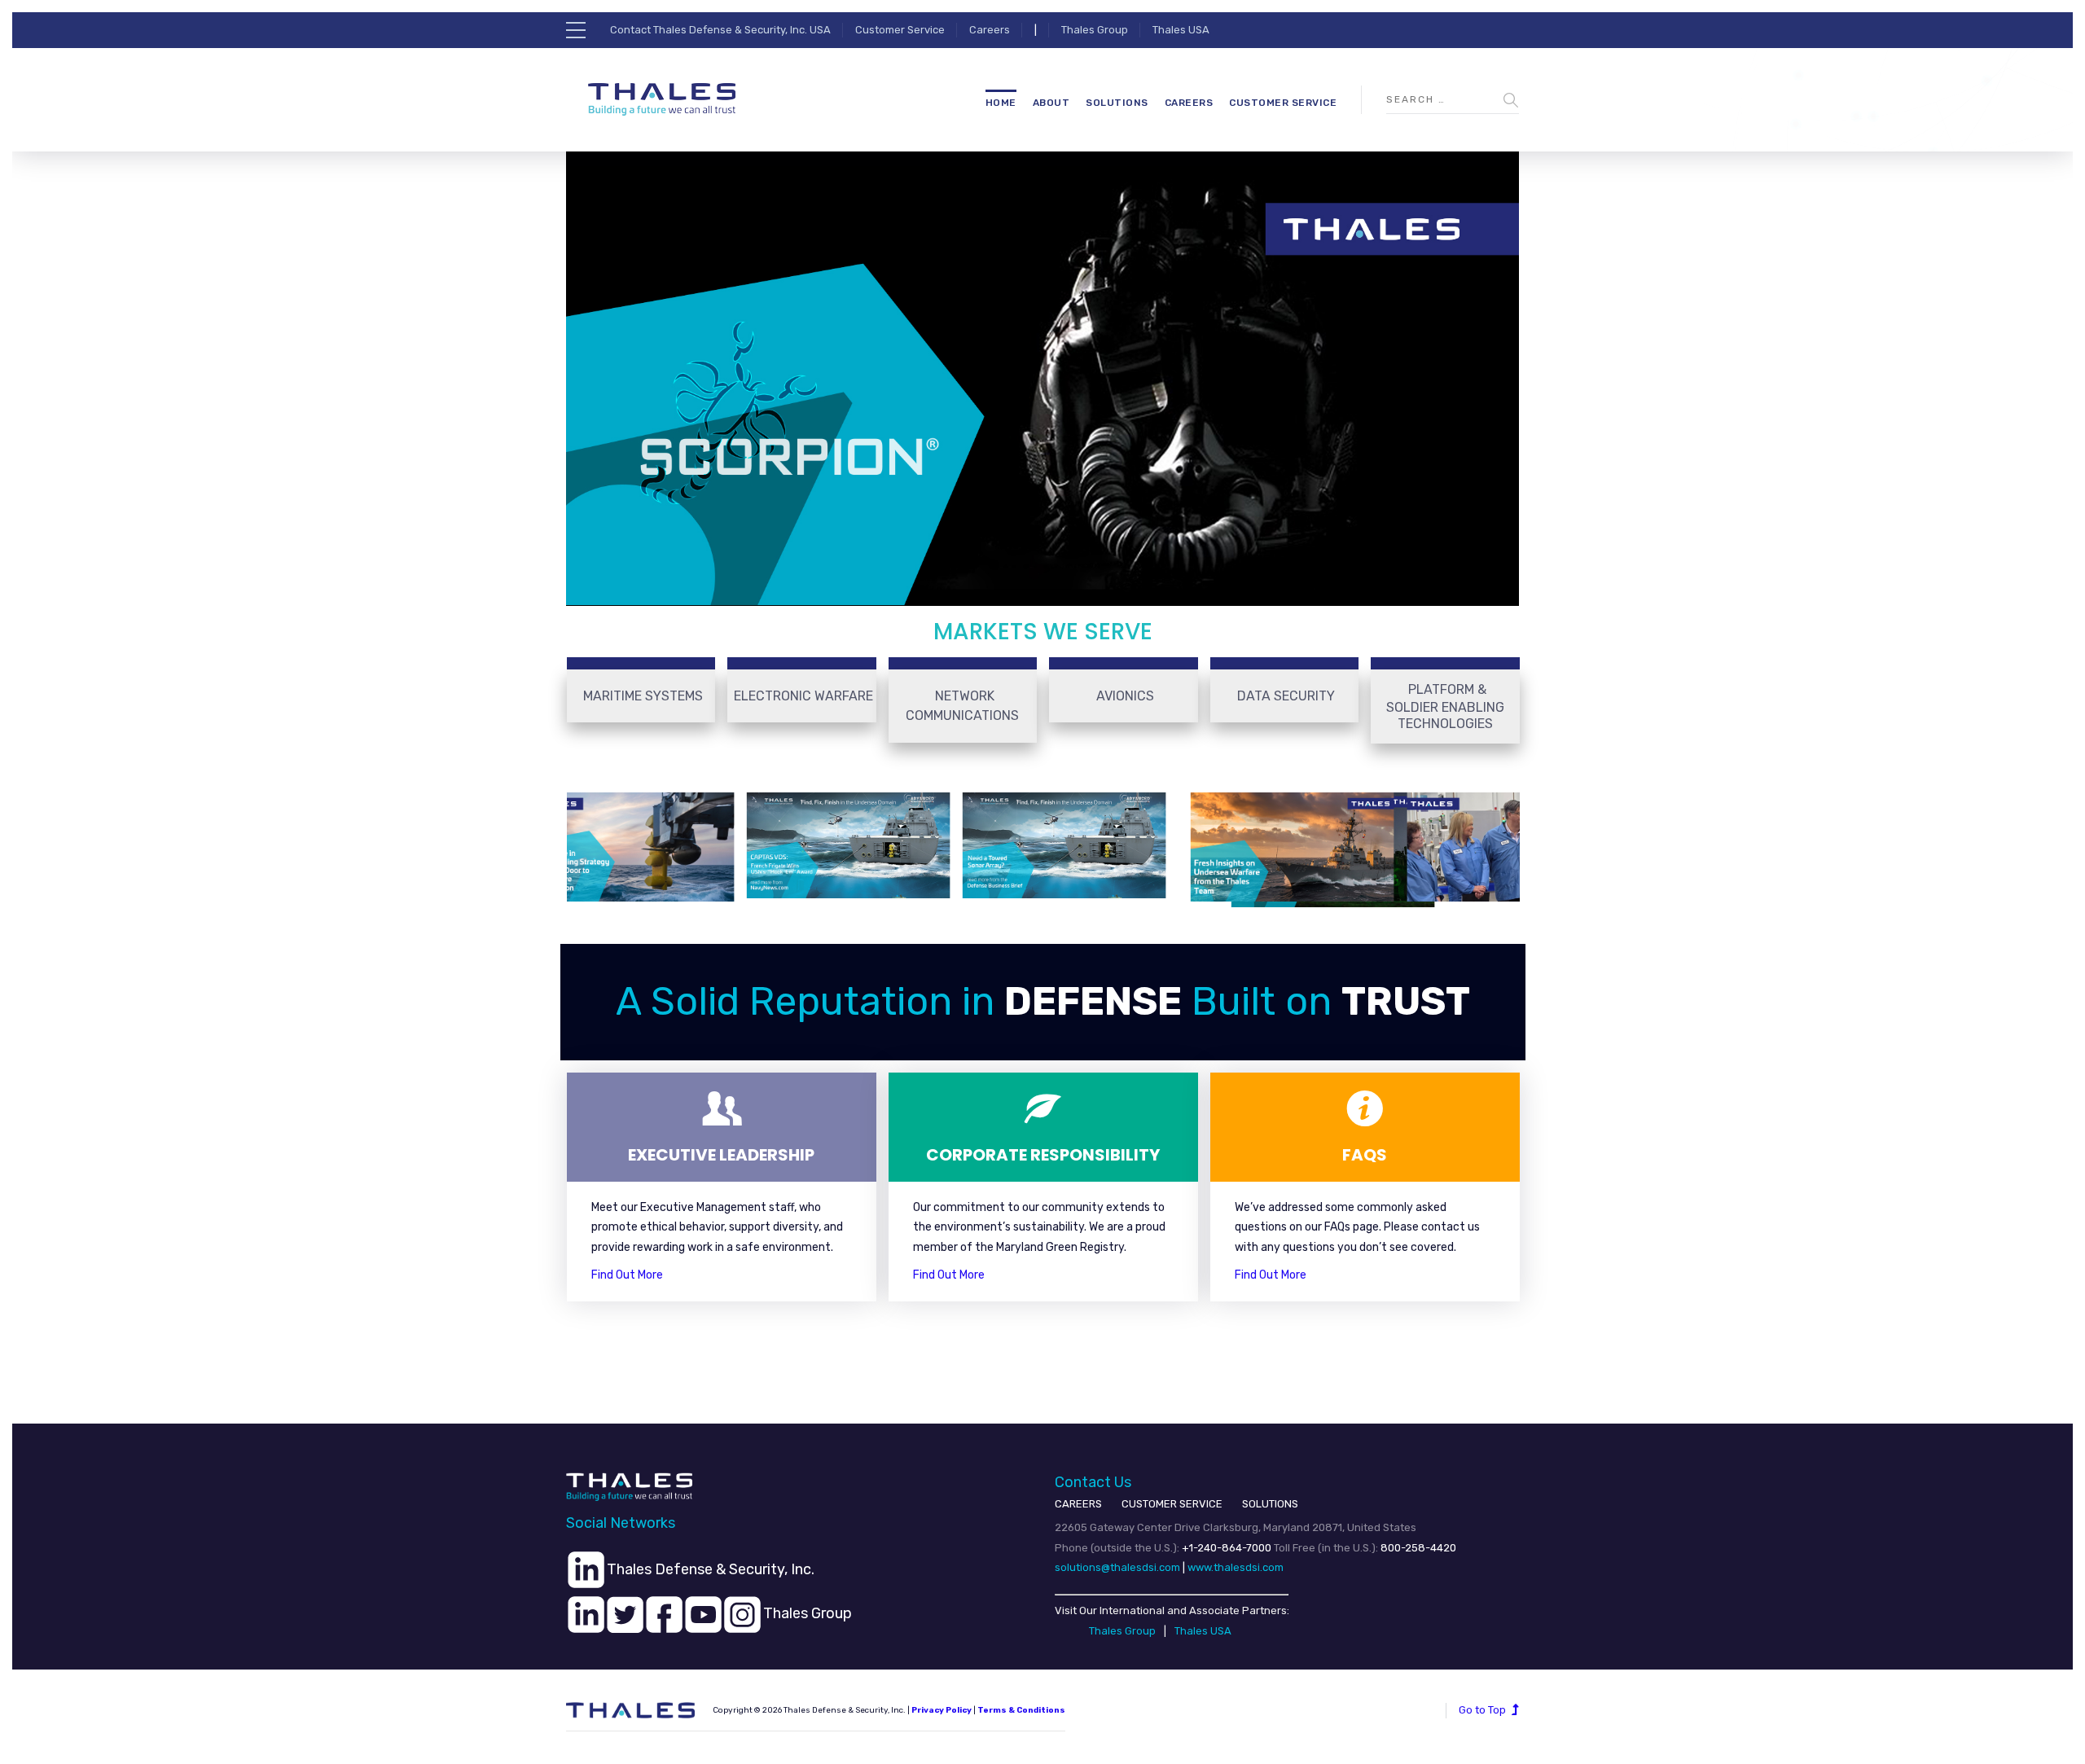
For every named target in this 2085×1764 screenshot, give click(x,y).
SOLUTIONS (1270, 1504)
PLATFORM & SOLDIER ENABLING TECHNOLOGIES (1445, 706)
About (1051, 103)
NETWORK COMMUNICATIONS (962, 706)
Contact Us (1093, 1482)
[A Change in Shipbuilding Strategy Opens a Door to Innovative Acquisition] (605, 847)
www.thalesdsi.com (1236, 1567)
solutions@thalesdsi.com (1117, 1567)
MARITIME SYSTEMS (643, 696)
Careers (990, 30)
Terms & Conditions (1021, 1710)
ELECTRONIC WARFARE (803, 696)
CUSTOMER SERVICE (1172, 1504)
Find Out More (627, 1275)
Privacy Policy (942, 1710)
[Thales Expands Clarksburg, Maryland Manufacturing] (1481, 847)
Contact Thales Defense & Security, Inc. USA (720, 30)
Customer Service (900, 30)
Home (1001, 103)
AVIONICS (1125, 696)
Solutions (1117, 103)
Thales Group (1095, 30)
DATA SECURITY (1286, 696)
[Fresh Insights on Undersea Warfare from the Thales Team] (1265, 847)
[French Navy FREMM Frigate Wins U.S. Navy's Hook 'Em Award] (821, 845)
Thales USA (1181, 30)
